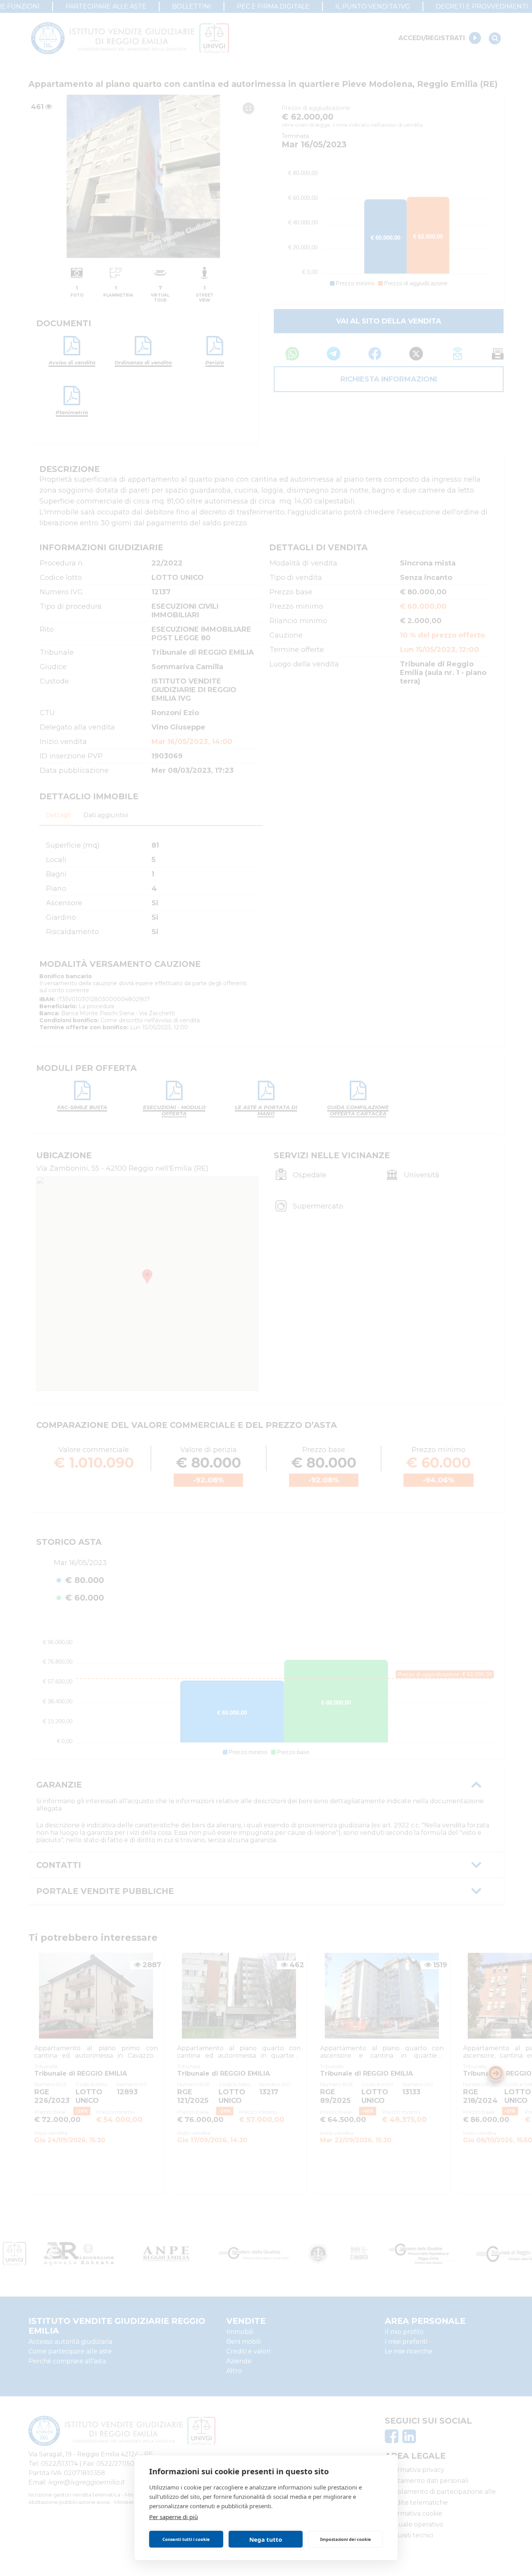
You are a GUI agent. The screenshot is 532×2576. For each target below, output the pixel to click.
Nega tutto (266, 2539)
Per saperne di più (174, 2517)
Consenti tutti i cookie (186, 2539)
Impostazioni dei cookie (346, 2539)
